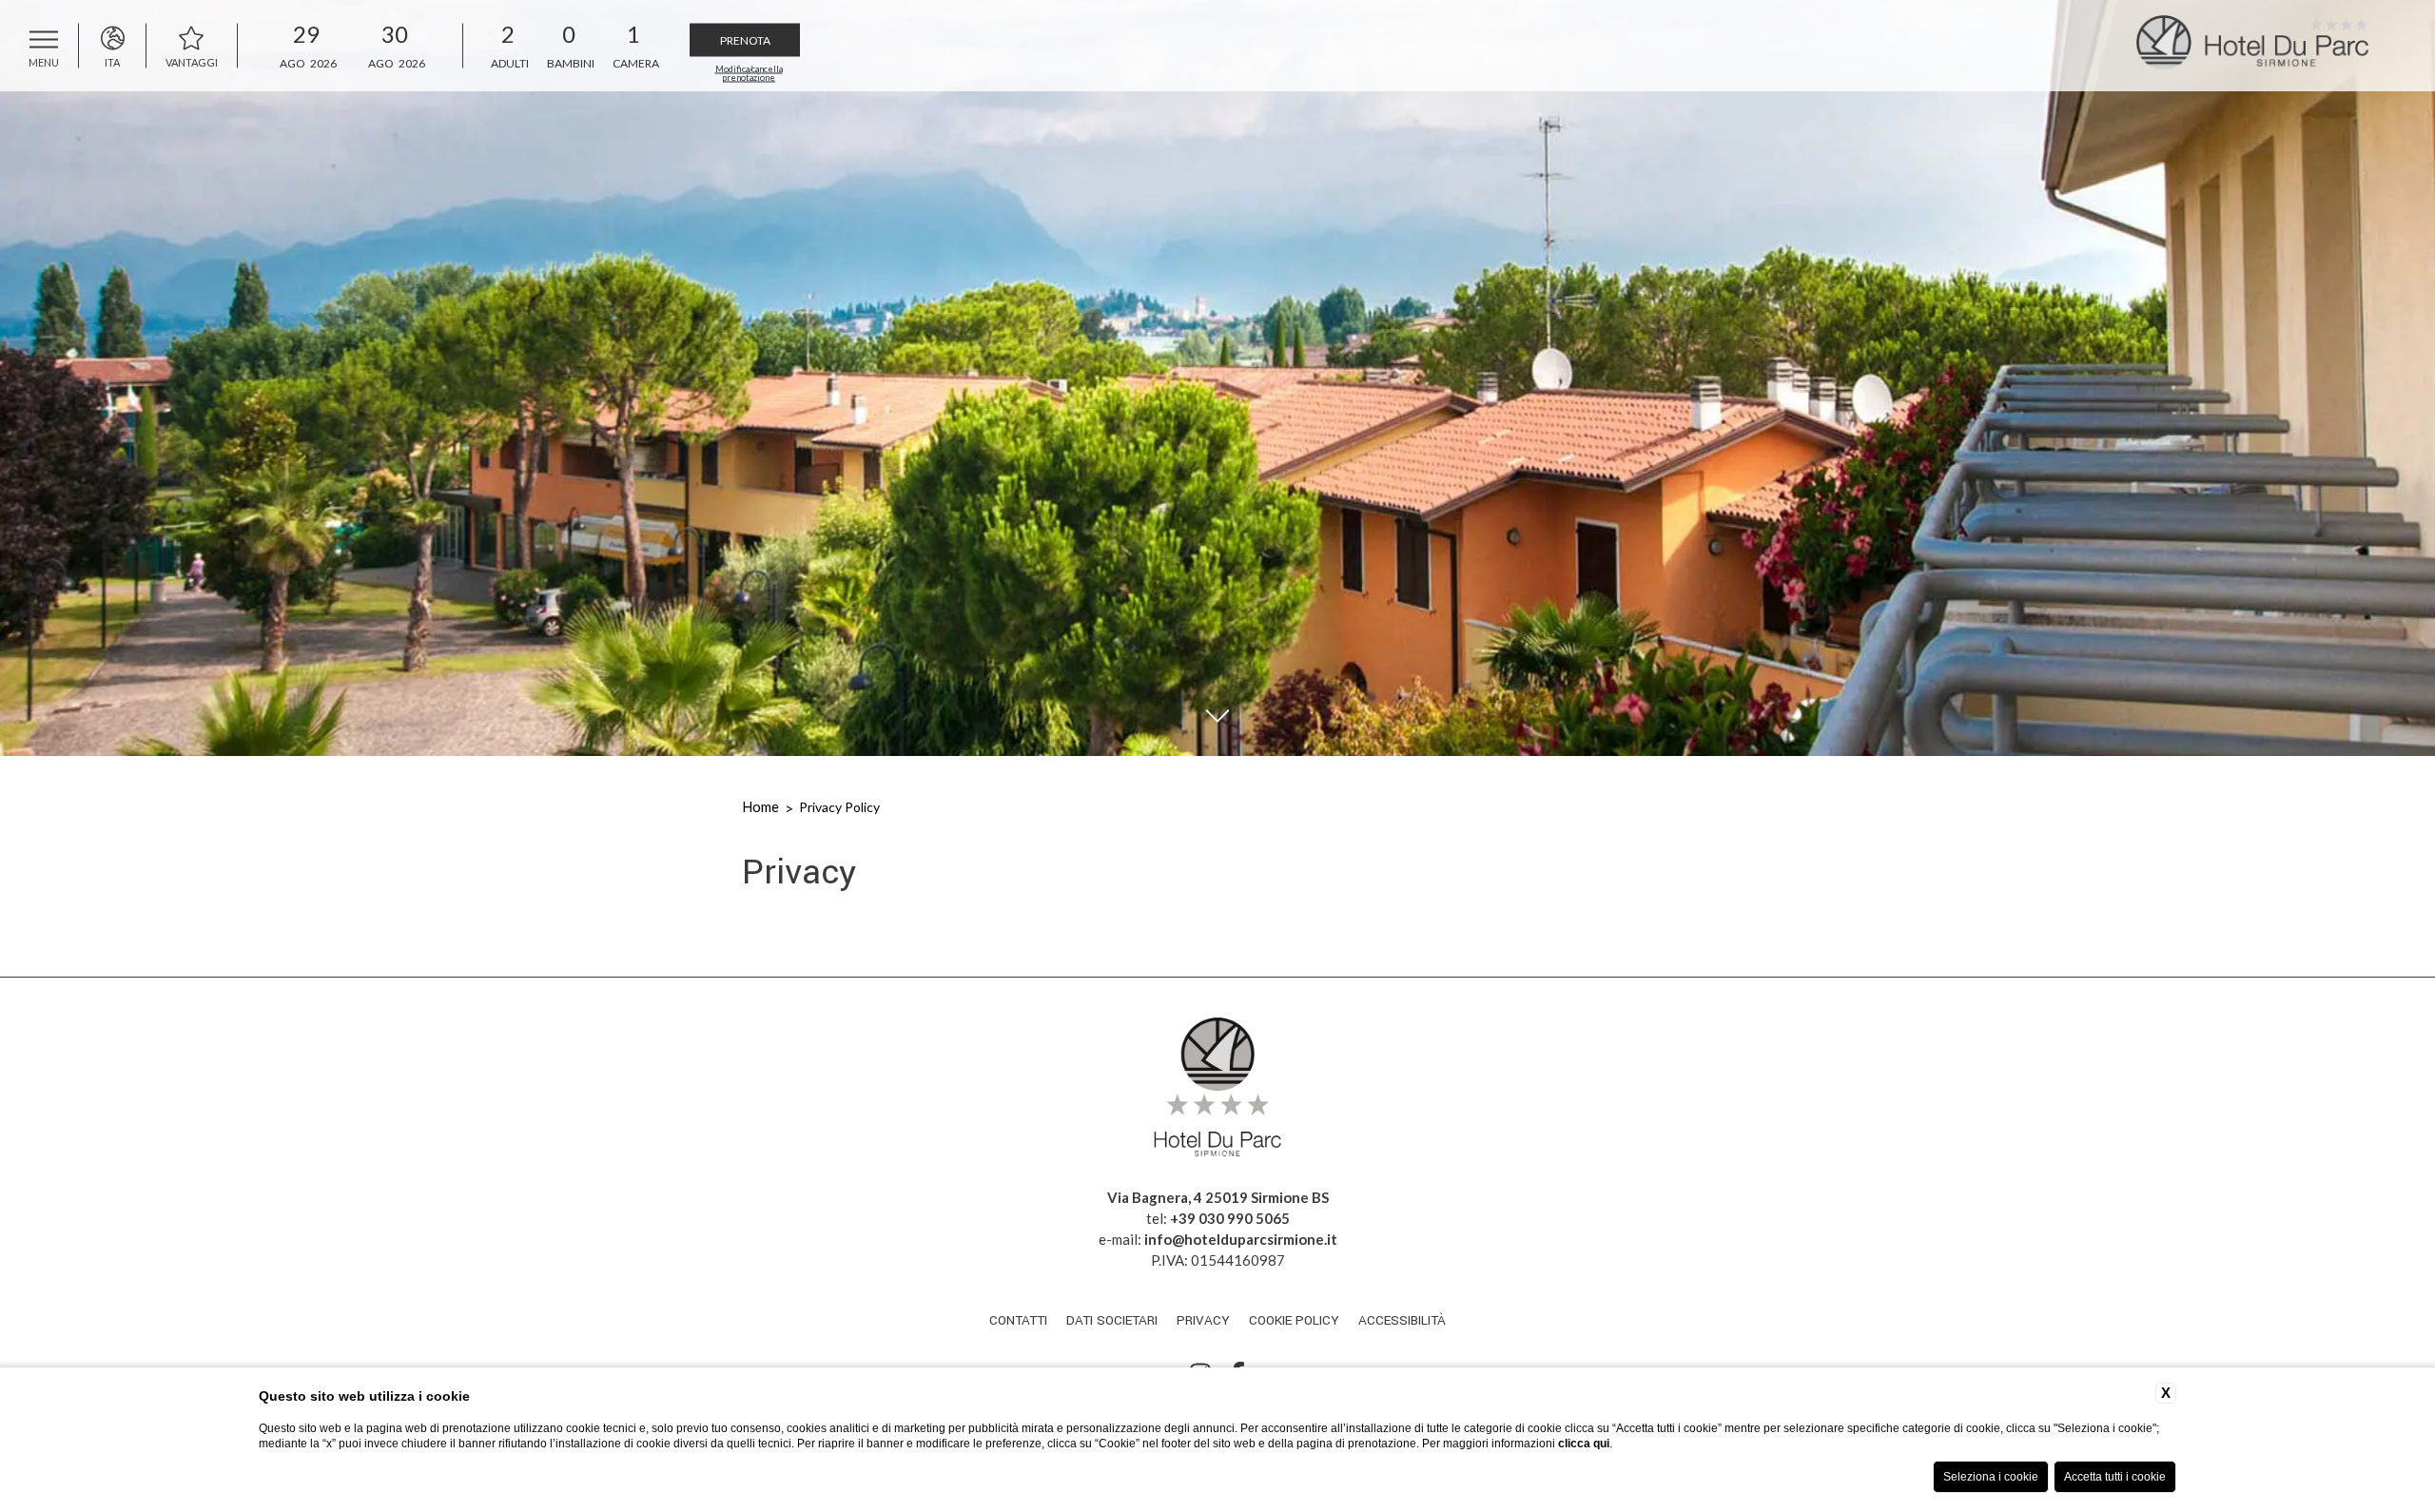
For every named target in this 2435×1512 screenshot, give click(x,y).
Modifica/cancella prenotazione (749, 72)
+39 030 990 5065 (1230, 1218)
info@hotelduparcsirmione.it (1241, 1239)
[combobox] (507, 45)
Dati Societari (1112, 1320)
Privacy (1203, 1320)
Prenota (745, 39)
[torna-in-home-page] (2273, 46)
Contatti (1018, 1320)
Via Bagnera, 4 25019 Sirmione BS (1218, 1197)
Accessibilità (1402, 1320)
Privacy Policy (839, 807)
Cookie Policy (1294, 1320)
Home (760, 806)
